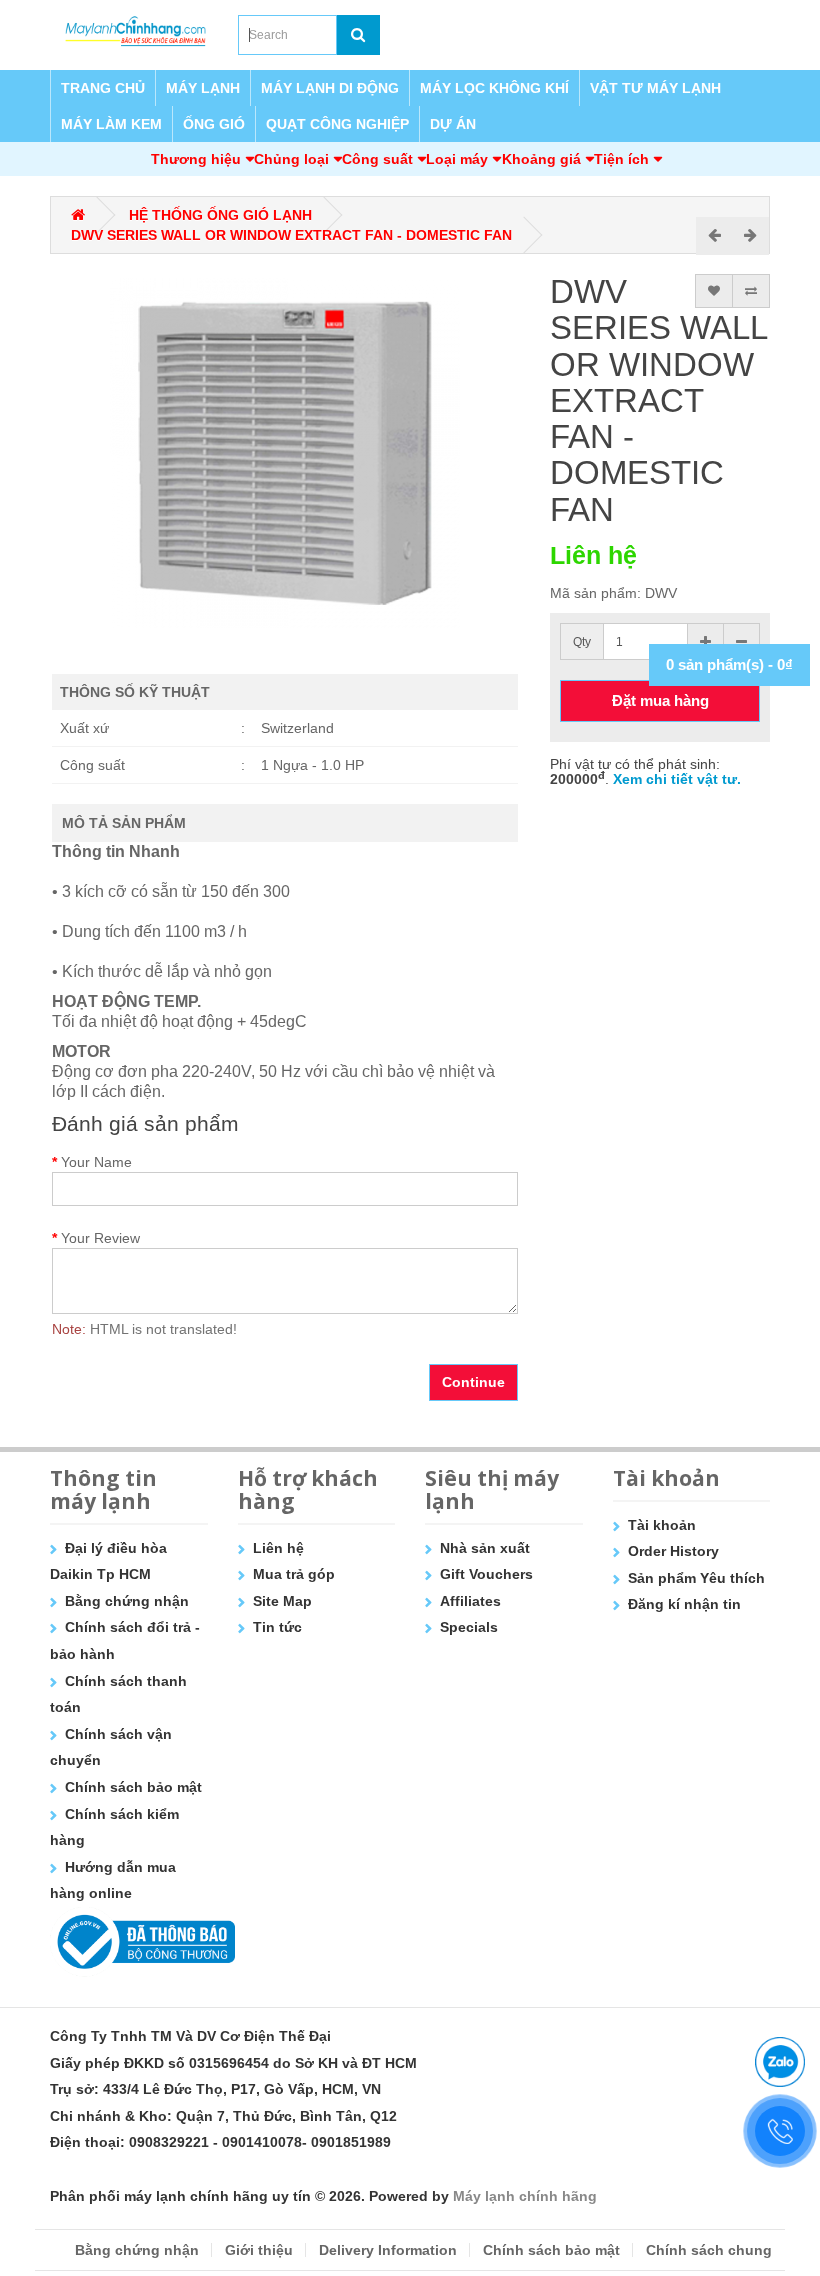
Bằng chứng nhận (127, 1601)
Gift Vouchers (486, 1574)
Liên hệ (278, 1548)
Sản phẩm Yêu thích (696, 1578)
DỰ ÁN (453, 124)
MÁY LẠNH (203, 88)
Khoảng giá (541, 159)
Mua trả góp (294, 1574)
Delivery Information (388, 2250)
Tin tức (277, 1627)
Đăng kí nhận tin (684, 1604)
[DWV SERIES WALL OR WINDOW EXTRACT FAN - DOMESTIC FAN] (285, 453)
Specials (469, 1627)
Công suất (377, 159)
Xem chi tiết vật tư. (677, 779)
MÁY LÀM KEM (111, 124)
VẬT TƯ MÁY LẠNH (655, 88)
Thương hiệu (196, 159)
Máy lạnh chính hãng (525, 2196)
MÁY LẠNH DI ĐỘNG (330, 88)
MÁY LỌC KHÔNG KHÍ (494, 88)
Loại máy (457, 159)
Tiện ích (621, 159)
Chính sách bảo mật (133, 1787)
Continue (473, 1382)
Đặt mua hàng (660, 700)
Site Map (282, 1601)
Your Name (96, 1162)
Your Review (100, 1238)
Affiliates (470, 1601)
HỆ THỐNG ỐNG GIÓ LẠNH (220, 215)
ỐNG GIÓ (214, 124)
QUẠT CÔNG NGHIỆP (337, 124)
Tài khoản (662, 1525)
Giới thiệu (259, 2250)
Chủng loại (291, 159)
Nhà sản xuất (485, 1548)
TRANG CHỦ (103, 88)
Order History (673, 1551)
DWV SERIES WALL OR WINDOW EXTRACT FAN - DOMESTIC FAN (291, 235)
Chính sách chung (709, 2250)
